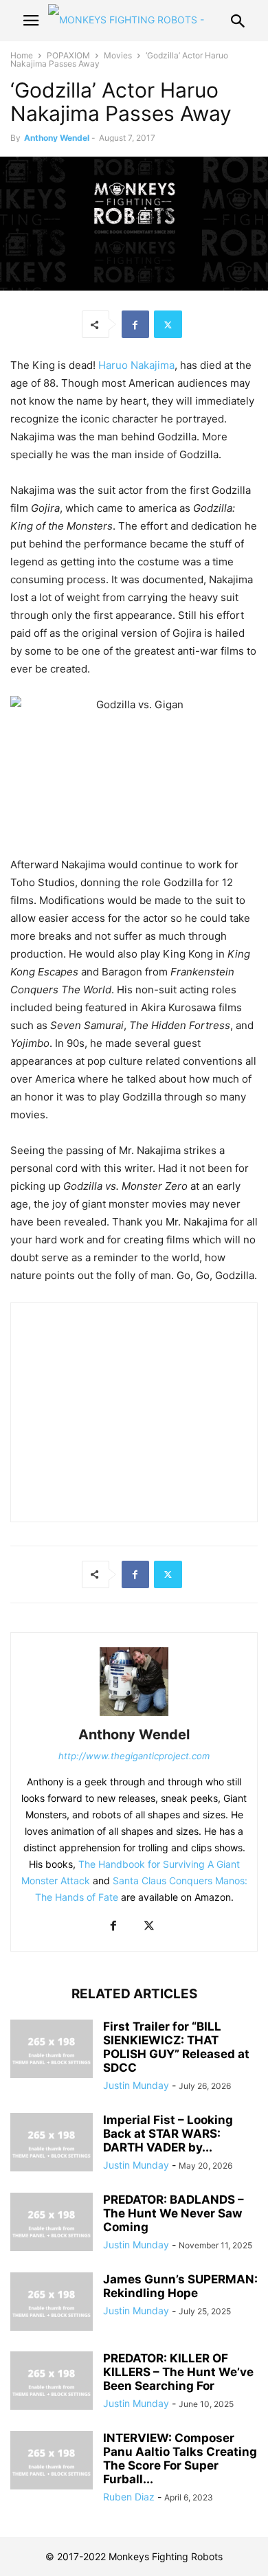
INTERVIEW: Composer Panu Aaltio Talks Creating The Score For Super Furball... (180, 2459)
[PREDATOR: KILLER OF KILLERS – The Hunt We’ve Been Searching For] (52, 2382)
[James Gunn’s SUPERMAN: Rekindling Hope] (52, 2303)
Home (22, 55)
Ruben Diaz (129, 2497)
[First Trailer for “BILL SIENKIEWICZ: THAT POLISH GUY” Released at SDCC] (52, 2050)
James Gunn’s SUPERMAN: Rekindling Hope (180, 2286)
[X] (168, 324)
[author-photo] (134, 1716)
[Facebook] (135, 324)
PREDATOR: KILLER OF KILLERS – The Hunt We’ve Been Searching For (178, 2372)
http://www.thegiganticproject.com (134, 1756)
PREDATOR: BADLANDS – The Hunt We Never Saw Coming (174, 2213)
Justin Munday (136, 2085)
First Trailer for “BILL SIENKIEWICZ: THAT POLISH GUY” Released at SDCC (176, 2047)
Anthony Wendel (57, 138)
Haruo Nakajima (136, 365)
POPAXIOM (68, 55)
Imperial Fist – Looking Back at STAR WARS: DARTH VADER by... (168, 2134)
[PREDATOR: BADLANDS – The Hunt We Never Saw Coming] (52, 2224)
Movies (118, 55)
